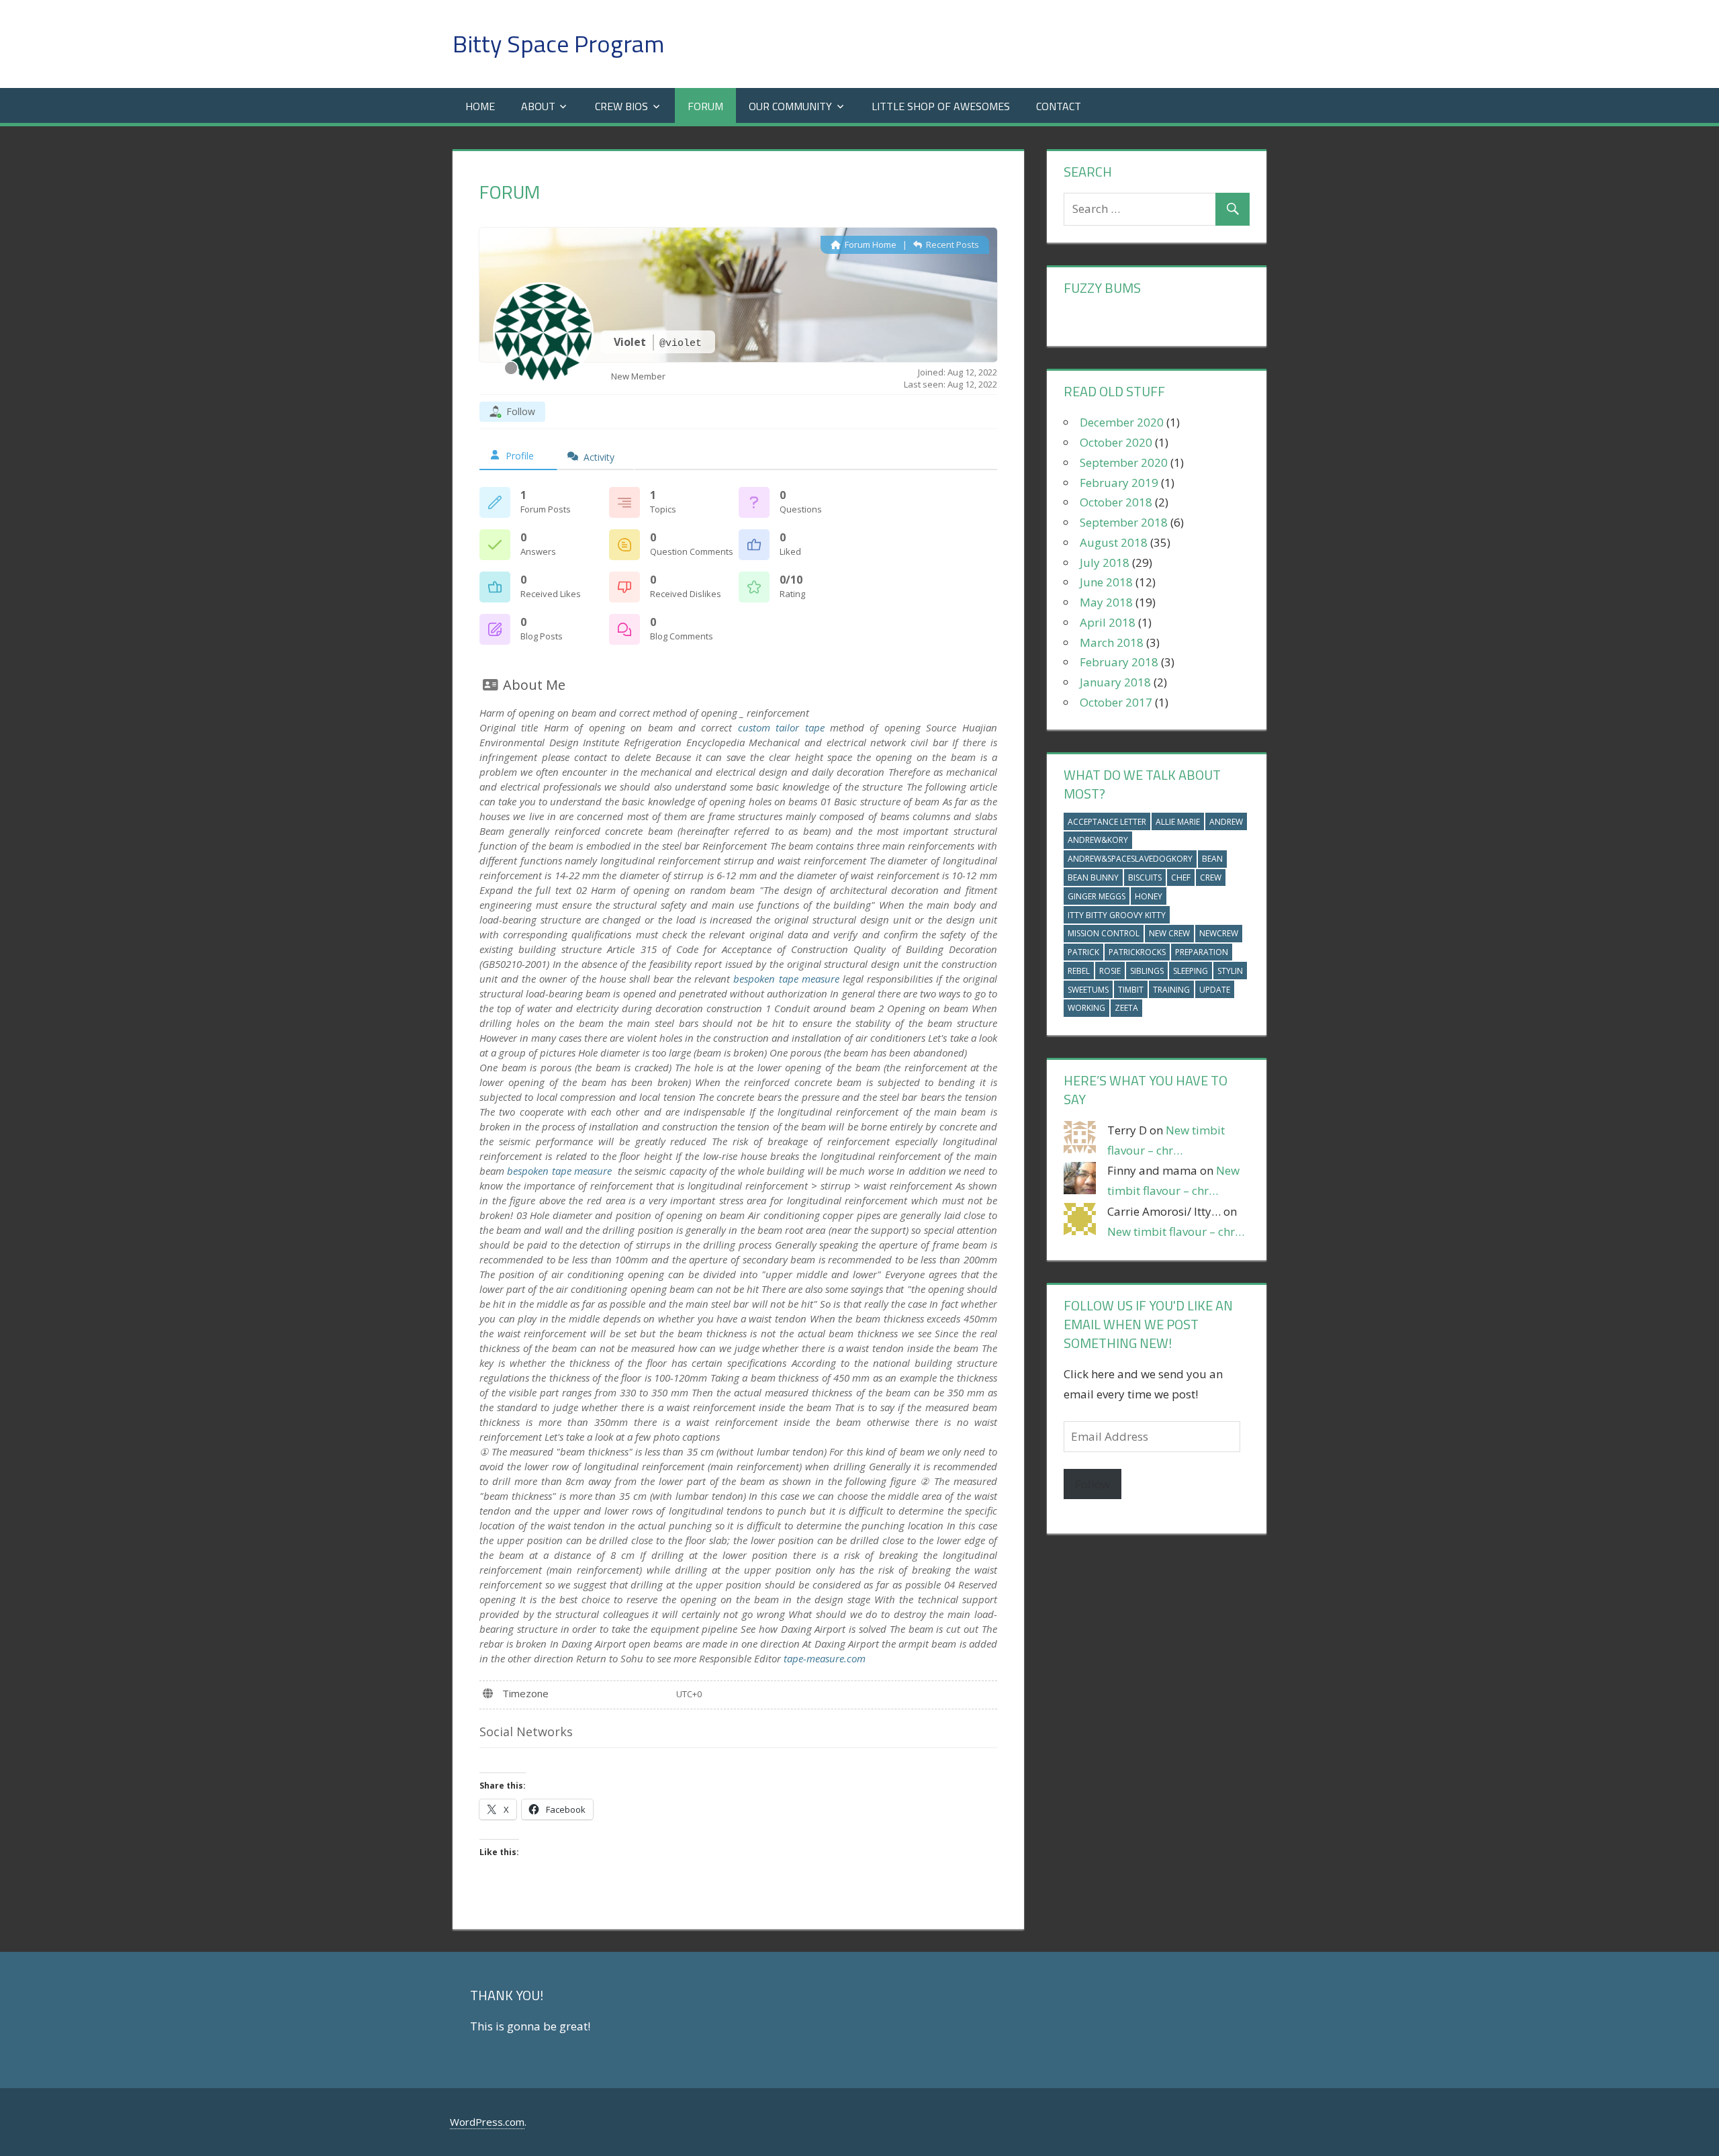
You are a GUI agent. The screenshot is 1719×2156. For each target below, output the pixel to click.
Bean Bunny (1093, 878)
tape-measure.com (825, 1658)
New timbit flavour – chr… (1176, 1231)
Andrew (1226, 822)
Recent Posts (951, 244)
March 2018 (1112, 642)
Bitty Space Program (558, 43)
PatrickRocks (1137, 952)
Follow (1093, 1484)
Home (480, 106)
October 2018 (1116, 502)
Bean (1212, 859)
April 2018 (1108, 622)
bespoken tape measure (786, 979)
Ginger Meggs (1097, 896)
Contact (1059, 106)
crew (1211, 878)
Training (1171, 990)
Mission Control (1104, 933)
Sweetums (1088, 990)
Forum (705, 106)
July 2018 (1105, 563)
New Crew (1169, 933)
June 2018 (1106, 582)
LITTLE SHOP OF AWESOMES (941, 106)
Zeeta (1126, 1008)
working (1086, 1008)
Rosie (1110, 971)
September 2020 (1124, 462)
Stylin (1230, 971)
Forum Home (870, 244)
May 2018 (1106, 602)
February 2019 (1119, 483)
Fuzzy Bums (1102, 288)
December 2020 (1122, 422)
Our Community (790, 106)
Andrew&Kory (1098, 840)
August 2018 (1114, 542)
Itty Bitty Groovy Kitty (1117, 915)
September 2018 (1124, 522)
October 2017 (1116, 702)
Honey (1149, 896)
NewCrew (1219, 933)
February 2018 (1119, 662)
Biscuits (1145, 878)
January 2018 (1115, 682)
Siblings (1147, 971)
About (538, 106)
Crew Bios (621, 106)
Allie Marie (1178, 822)
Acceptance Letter (1107, 822)
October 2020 (1116, 442)
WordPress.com (487, 2122)
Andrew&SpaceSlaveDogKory (1130, 859)
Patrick (1083, 952)
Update (1215, 990)
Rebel (1079, 971)
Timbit (1131, 990)
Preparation (1202, 952)
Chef (1181, 878)
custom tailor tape (781, 727)
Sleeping (1191, 971)
